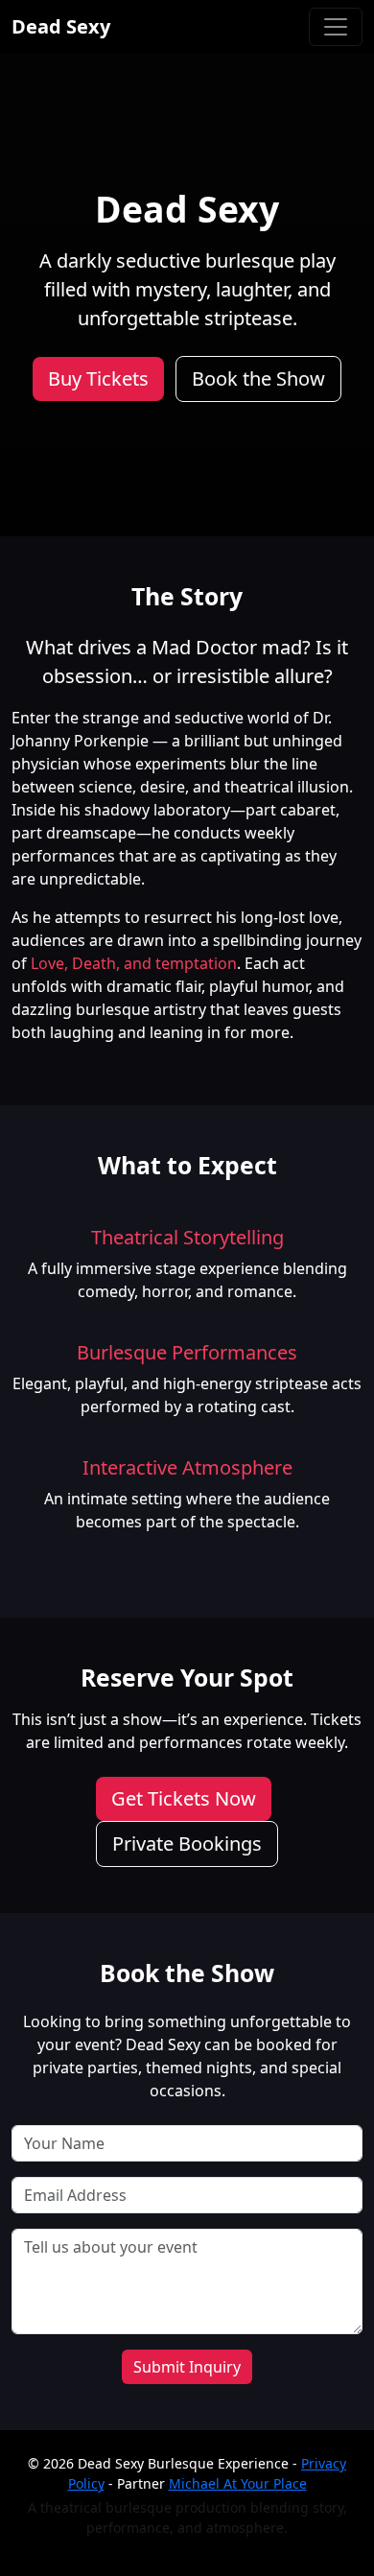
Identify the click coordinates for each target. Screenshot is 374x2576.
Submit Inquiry (187, 2367)
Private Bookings (187, 1843)
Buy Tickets (98, 378)
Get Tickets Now (184, 1798)
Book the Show (258, 378)
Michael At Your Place (238, 2483)
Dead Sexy (61, 26)
